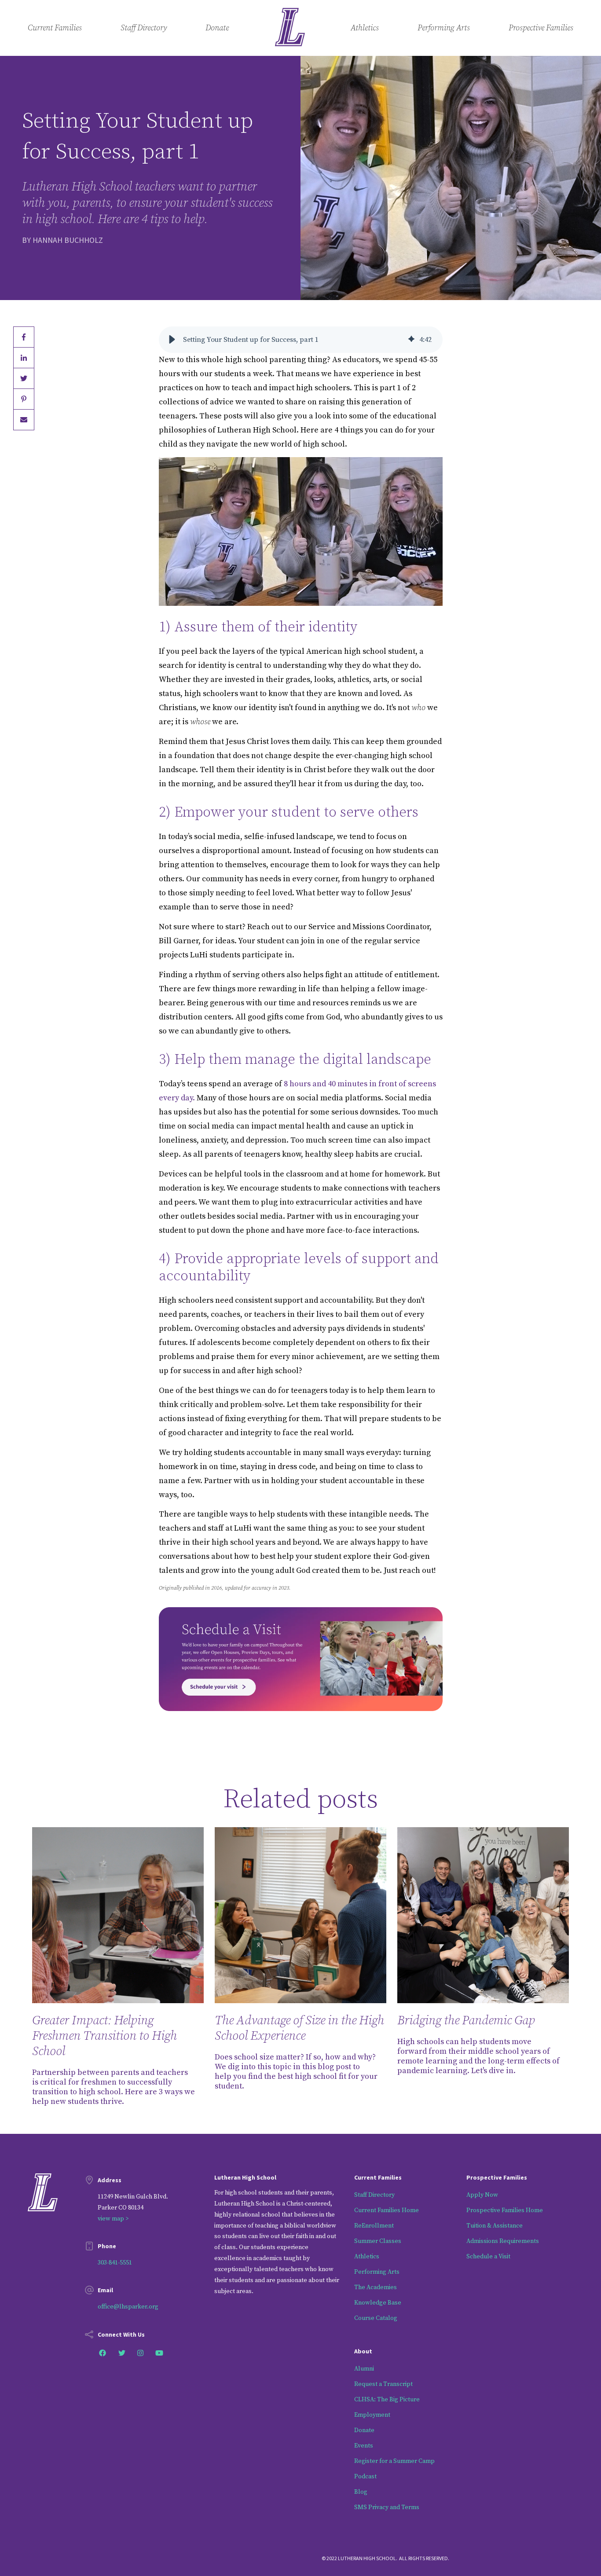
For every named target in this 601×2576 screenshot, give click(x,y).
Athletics (365, 28)
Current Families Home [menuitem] (387, 2210)
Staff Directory (144, 28)
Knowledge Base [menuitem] (378, 2303)
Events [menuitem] (364, 2446)
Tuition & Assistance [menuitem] (495, 2226)
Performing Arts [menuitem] (377, 2272)
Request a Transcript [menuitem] (383, 2384)
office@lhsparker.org (128, 2307)
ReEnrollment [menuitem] (374, 2226)
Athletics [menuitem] (367, 2257)
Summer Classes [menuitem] (378, 2241)
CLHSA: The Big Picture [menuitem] (387, 2400)
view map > (113, 2219)
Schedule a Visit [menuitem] (488, 2257)
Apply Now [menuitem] (482, 2195)
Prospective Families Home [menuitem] (505, 2210)
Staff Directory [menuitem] (374, 2195)
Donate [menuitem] (364, 2430)
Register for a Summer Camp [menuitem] (394, 2461)
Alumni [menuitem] (364, 2369)
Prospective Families (541, 28)
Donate (217, 28)
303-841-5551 (115, 2263)
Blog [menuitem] (361, 2492)
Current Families (55, 28)
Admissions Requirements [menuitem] (503, 2241)
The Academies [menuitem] (376, 2287)
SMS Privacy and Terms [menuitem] (387, 2507)
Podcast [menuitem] (365, 2477)
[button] (172, 340)
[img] (411, 340)
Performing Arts (444, 28)
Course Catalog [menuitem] (376, 2318)
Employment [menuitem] (372, 2415)
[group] (301, 340)
